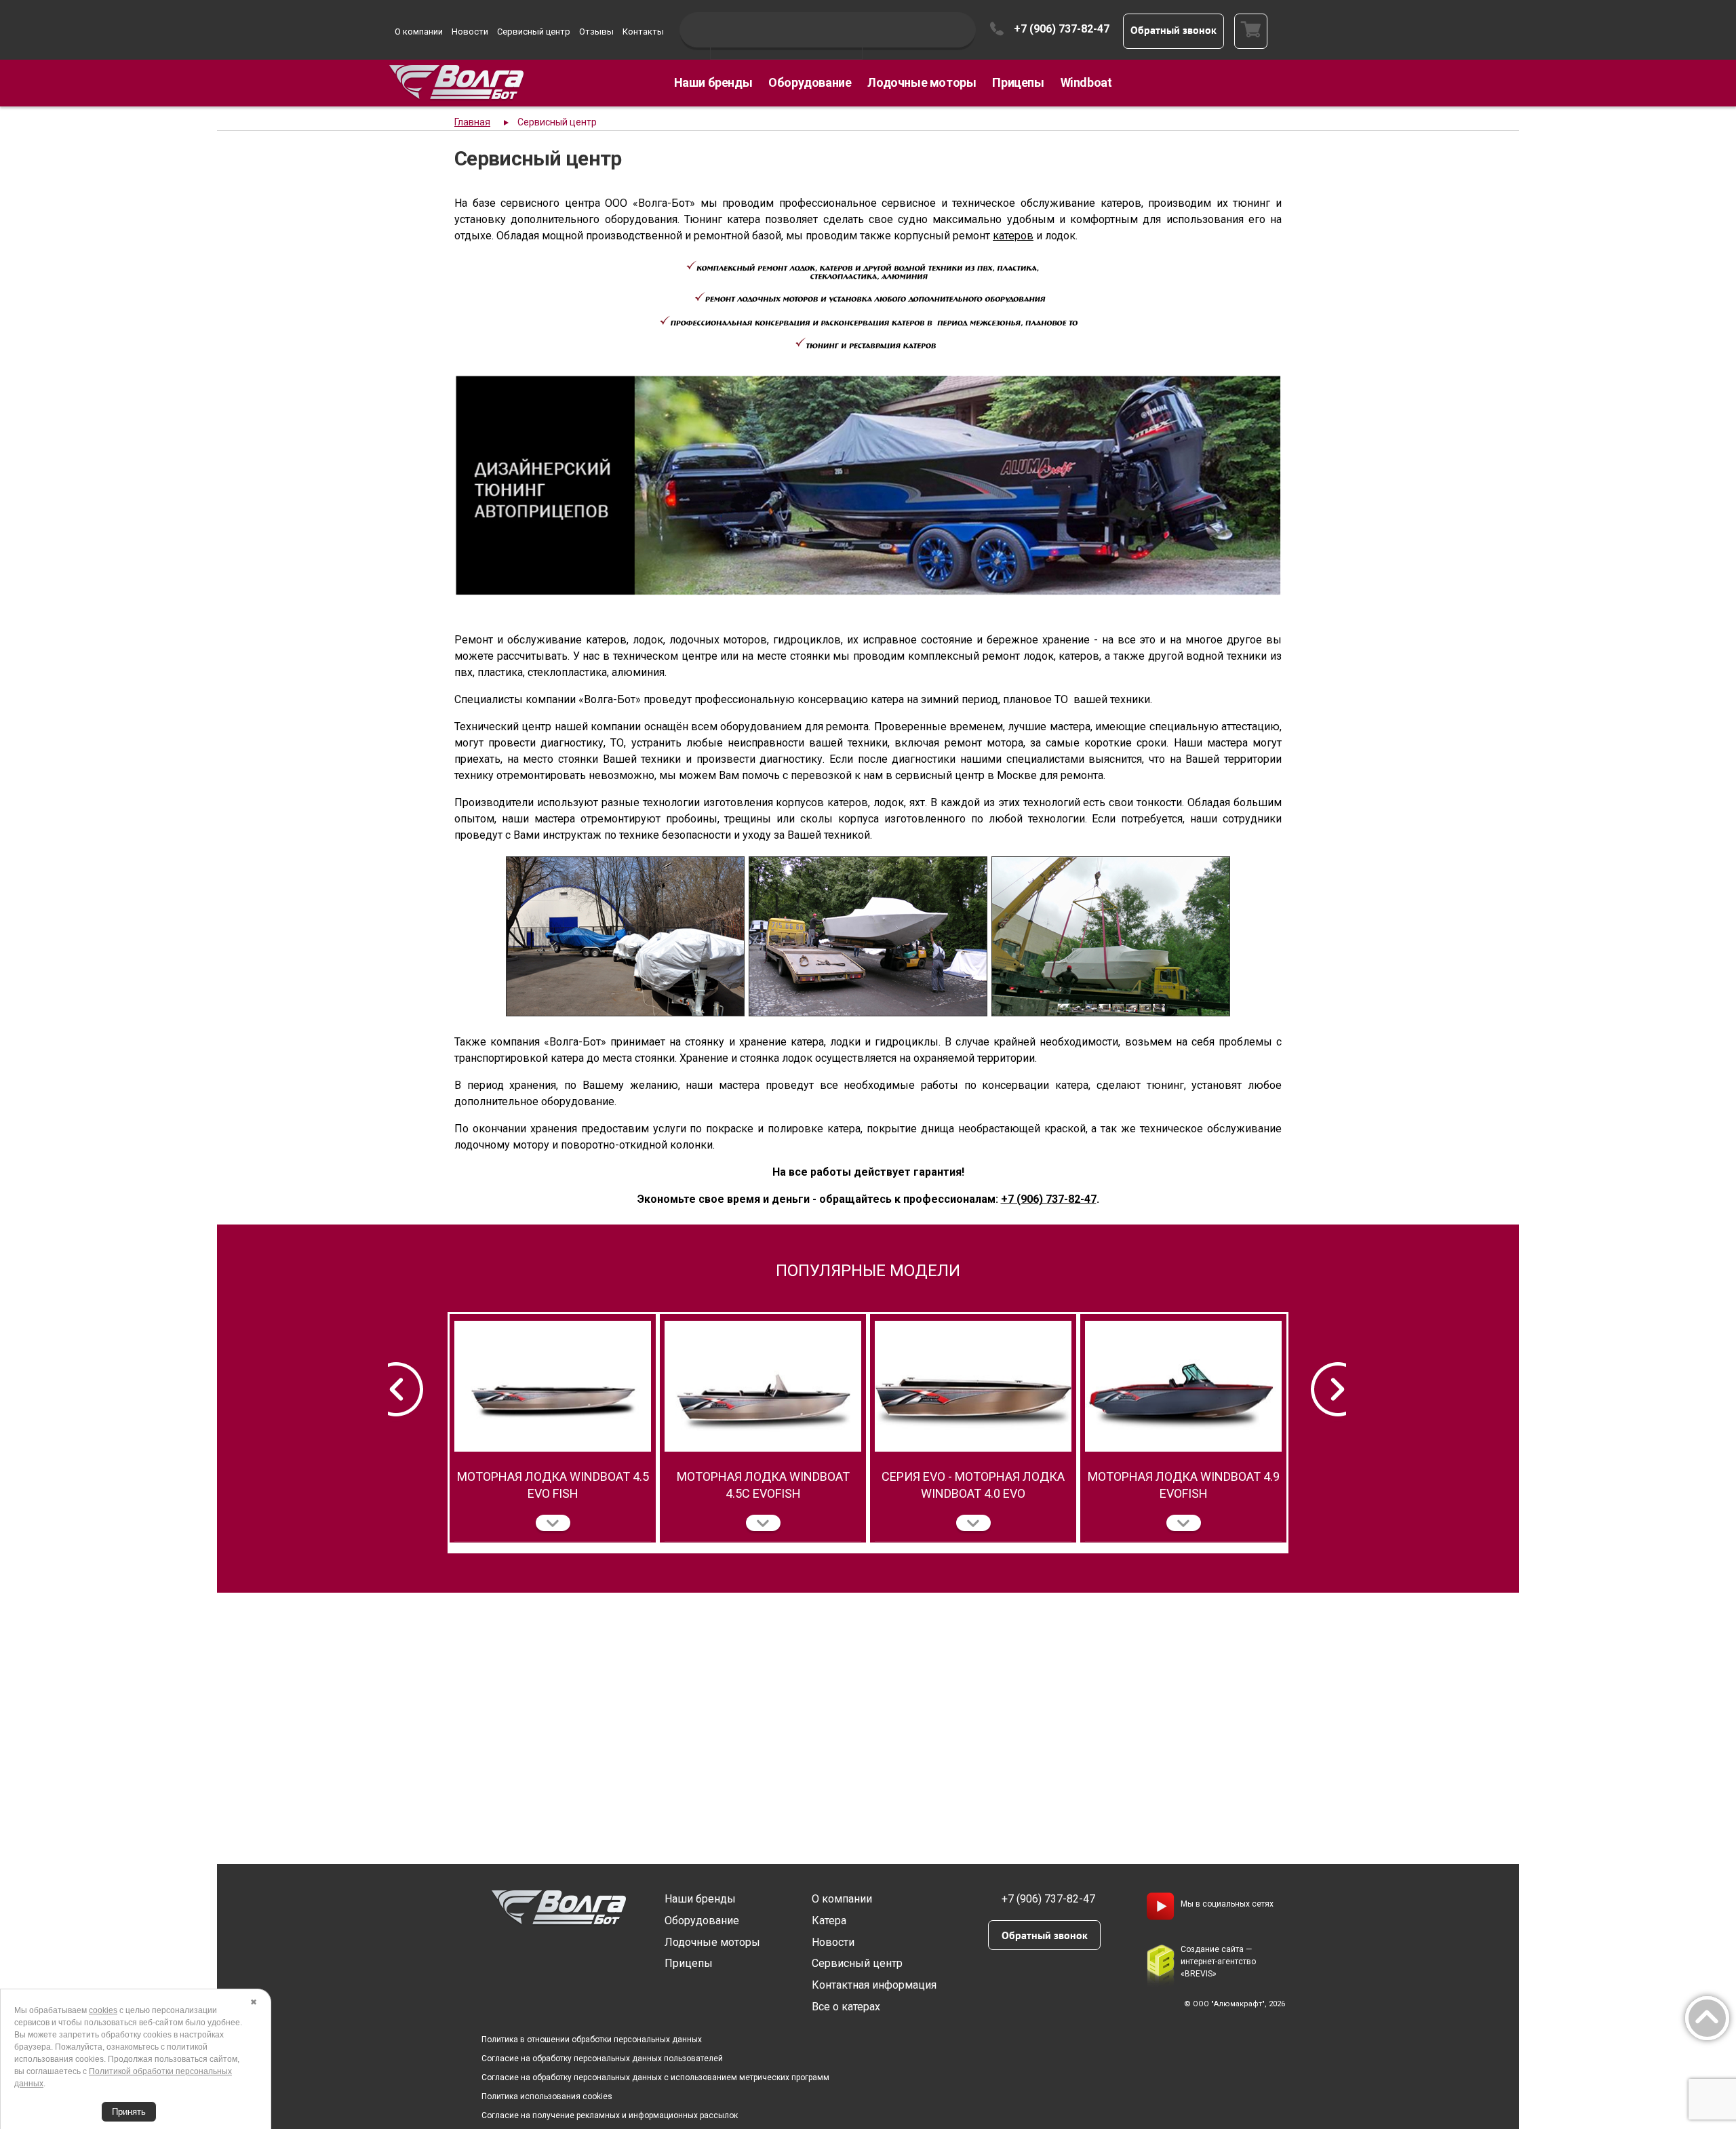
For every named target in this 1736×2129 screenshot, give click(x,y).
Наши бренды (713, 82)
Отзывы (596, 32)
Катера (829, 1921)
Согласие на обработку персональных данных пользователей (602, 2058)
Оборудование (810, 82)
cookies (103, 2010)
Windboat (1086, 82)
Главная (472, 122)
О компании (419, 32)
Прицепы (1018, 82)
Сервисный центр (534, 32)
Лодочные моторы (922, 82)
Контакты (643, 32)
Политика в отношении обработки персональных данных (592, 2040)
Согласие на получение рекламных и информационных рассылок (610, 2115)
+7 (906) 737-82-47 (1062, 29)
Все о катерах (846, 2007)
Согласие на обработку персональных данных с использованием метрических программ (655, 2077)
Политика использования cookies (547, 2096)
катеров (1013, 236)
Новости (470, 32)
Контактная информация (874, 1985)
